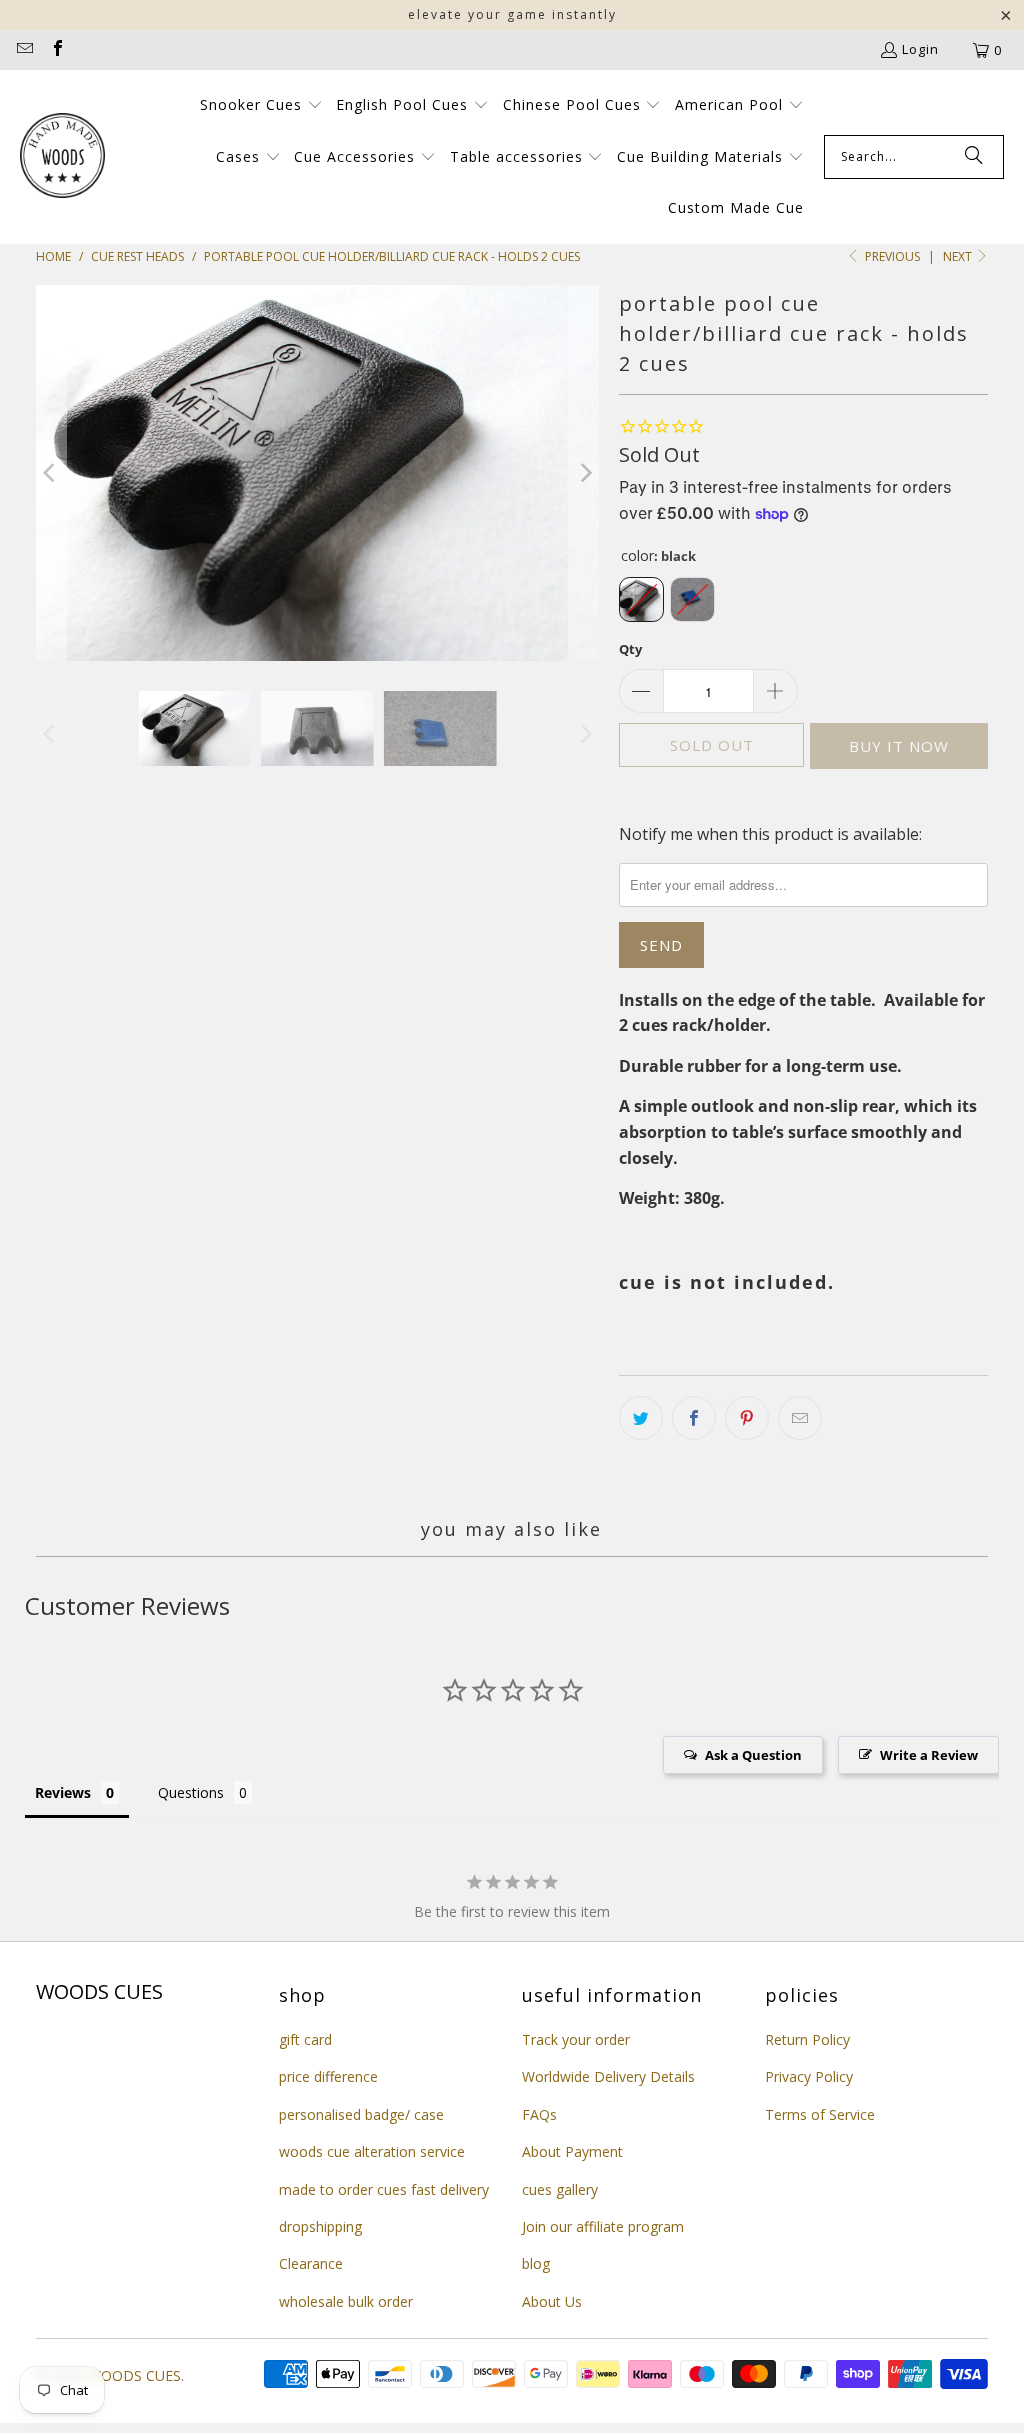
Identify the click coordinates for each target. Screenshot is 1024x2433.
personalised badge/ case (361, 2114)
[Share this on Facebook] (694, 1418)
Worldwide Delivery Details (608, 2076)
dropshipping (320, 2226)
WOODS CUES (134, 2375)
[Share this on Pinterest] (747, 1418)
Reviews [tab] (63, 1792)
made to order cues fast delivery (384, 2189)
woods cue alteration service (372, 2151)
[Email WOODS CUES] (24, 50)
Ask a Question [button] (753, 1755)
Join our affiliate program (603, 2226)
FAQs (539, 2114)
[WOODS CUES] (62, 157)
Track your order (576, 2039)
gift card (305, 2039)
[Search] (974, 157)
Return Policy (807, 2039)
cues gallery (560, 2189)
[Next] (584, 473)
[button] (261, 106)
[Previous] (51, 473)
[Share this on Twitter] (641, 1418)
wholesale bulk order (346, 2301)
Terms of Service (820, 2114)
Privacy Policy (809, 2076)
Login (920, 49)
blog (536, 2263)
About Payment (572, 2151)
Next (959, 256)
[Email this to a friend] (800, 1418)
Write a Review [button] (929, 1755)
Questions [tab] (191, 1792)
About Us (552, 2301)
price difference (328, 2076)
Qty (630, 649)
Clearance (311, 2263)
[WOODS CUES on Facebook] (56, 50)
